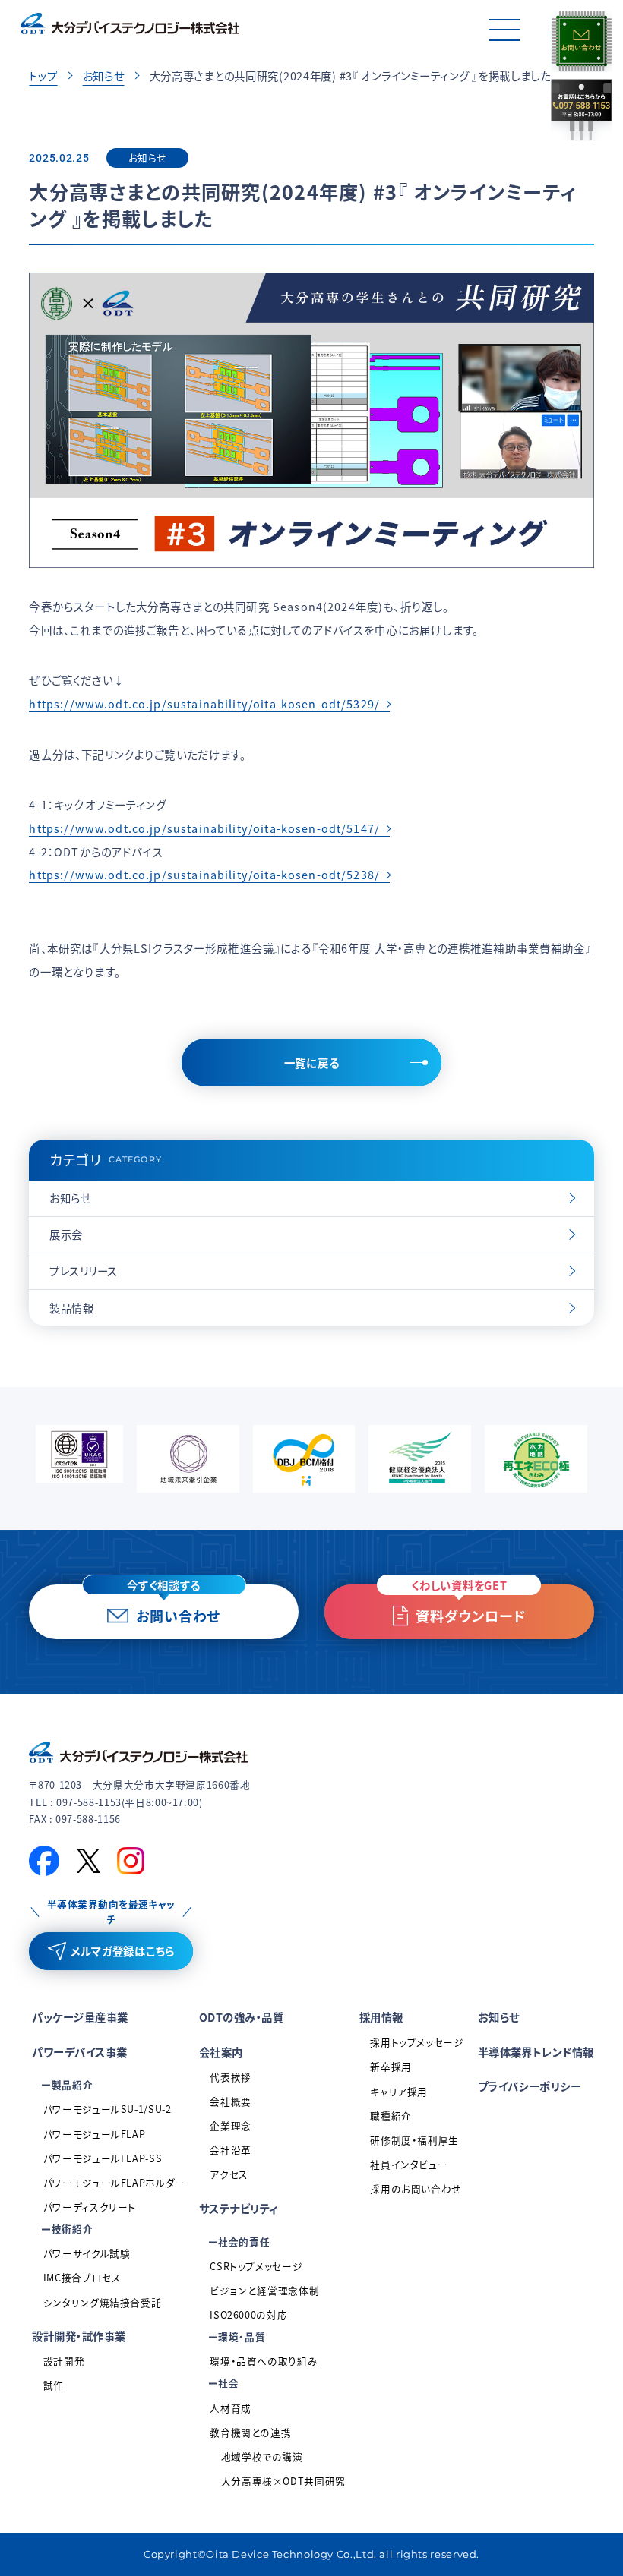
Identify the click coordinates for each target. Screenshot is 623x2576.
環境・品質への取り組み (264, 2361)
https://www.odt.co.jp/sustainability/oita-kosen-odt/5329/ (204, 704)
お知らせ (104, 76)
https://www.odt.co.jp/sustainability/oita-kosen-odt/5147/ (204, 828)
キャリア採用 (399, 2091)
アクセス (229, 2174)
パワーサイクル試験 (87, 2253)
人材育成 (231, 2408)
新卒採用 (391, 2066)
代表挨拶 (231, 2077)
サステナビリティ (239, 2208)
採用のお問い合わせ (416, 2188)
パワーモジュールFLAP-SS (103, 2158)
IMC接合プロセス (82, 2277)
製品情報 (71, 1308)
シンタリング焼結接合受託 (103, 2302)
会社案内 (221, 2052)
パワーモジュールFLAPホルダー (114, 2182)
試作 (54, 2385)
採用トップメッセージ (417, 2042)
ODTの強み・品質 (241, 2017)
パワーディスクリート (90, 2207)
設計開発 (64, 2361)
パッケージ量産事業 (80, 2017)
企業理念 (231, 2125)
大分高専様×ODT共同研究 (283, 2481)
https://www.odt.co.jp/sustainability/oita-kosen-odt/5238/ (204, 875)
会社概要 (231, 2101)
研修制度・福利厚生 (414, 2140)
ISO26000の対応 (248, 2314)
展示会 (66, 1234)
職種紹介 (391, 2116)
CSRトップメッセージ (256, 2266)
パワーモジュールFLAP (95, 2134)
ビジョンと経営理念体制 (264, 2290)
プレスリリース (83, 1271)
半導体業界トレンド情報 (536, 2052)
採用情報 (381, 2017)
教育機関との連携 (250, 2432)
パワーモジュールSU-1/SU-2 (108, 2109)
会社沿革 (231, 2150)
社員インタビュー (409, 2164)
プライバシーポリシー (530, 2086)
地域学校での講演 (262, 2456)
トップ (43, 76)
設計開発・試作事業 (79, 2336)
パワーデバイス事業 (79, 2052)
